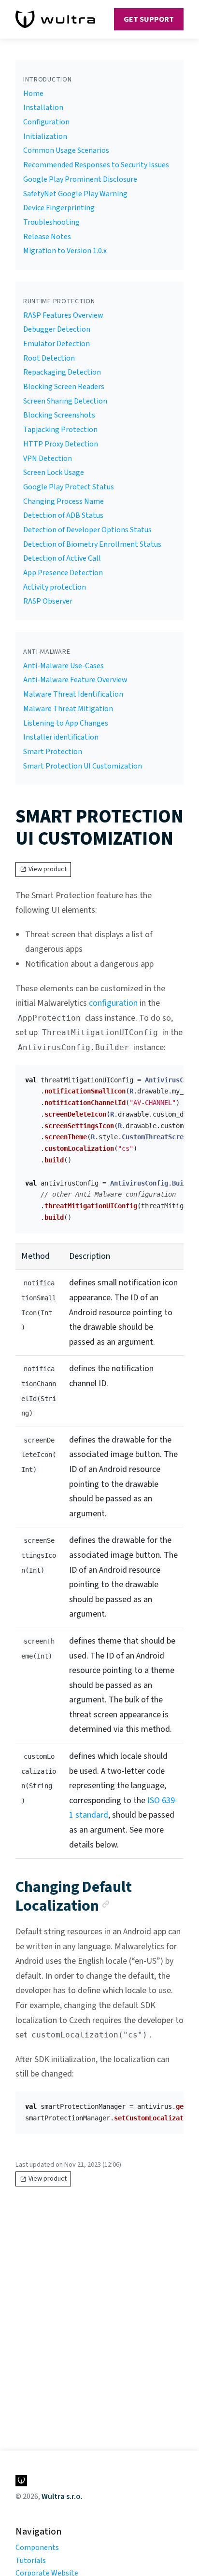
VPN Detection (48, 459)
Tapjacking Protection (60, 430)
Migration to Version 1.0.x (65, 251)
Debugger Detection (57, 329)
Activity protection (55, 587)
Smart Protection (53, 752)
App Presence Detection (63, 573)
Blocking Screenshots (59, 415)
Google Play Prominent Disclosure (80, 179)
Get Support (149, 19)
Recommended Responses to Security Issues (96, 165)
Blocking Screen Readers (64, 387)
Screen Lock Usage (54, 472)
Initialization (45, 136)
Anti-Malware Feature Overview (75, 680)
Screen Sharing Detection (65, 401)
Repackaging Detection (62, 372)
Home (33, 94)
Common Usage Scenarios (66, 150)
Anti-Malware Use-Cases (64, 666)
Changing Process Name (64, 501)
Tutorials (31, 2561)
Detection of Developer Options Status (87, 530)
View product (48, 869)
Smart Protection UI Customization (83, 766)
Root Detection (49, 358)
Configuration (46, 122)
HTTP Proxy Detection (61, 444)
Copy (169, 1076)
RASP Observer (48, 601)
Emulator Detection (57, 344)
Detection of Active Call (62, 558)
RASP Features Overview (63, 315)
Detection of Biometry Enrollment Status (92, 544)
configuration (113, 1003)
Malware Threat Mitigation (68, 709)
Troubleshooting (51, 222)
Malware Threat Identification (73, 694)
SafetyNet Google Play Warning (75, 194)
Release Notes (47, 237)
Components (37, 2548)
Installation (43, 108)
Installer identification (61, 737)
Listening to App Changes (66, 723)
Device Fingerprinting (59, 208)
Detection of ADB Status (63, 515)
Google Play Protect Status (69, 487)
